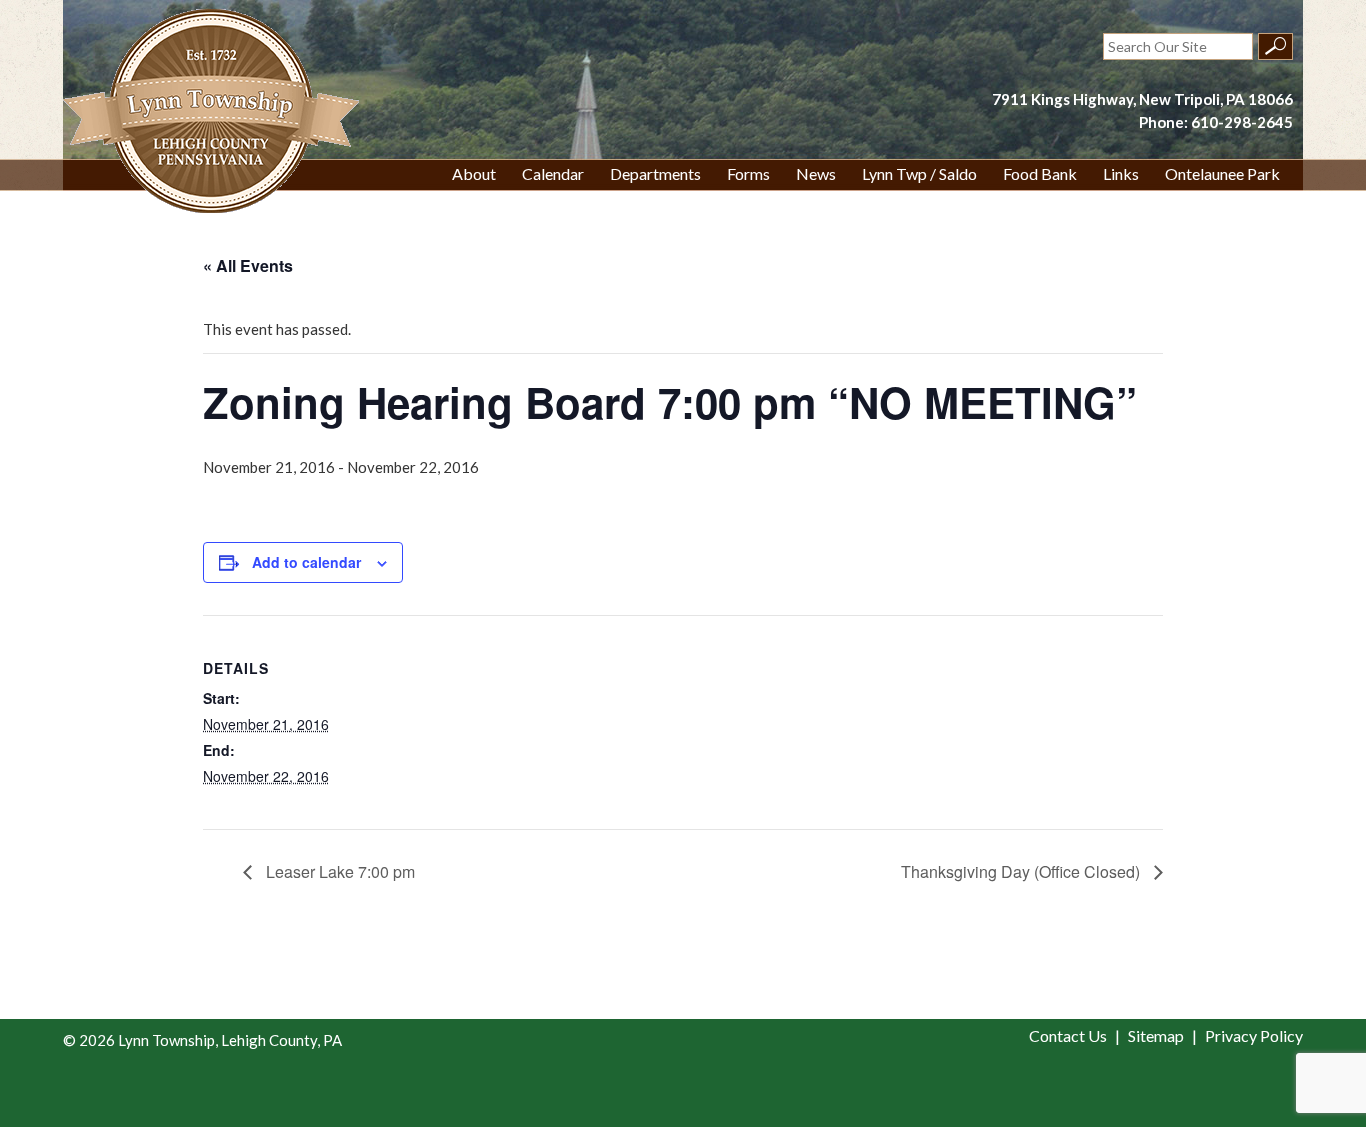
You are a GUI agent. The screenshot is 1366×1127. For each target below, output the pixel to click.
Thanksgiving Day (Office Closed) (1022, 871)
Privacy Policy (1254, 1035)
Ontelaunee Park (1222, 173)
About (474, 173)
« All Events (248, 265)
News (816, 173)
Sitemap (1156, 1035)
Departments (655, 173)
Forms (748, 173)
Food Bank (1040, 173)
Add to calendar (306, 562)
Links (1121, 173)
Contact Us (1068, 1035)
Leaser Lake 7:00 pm (338, 871)
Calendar (553, 173)
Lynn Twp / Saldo (919, 173)
